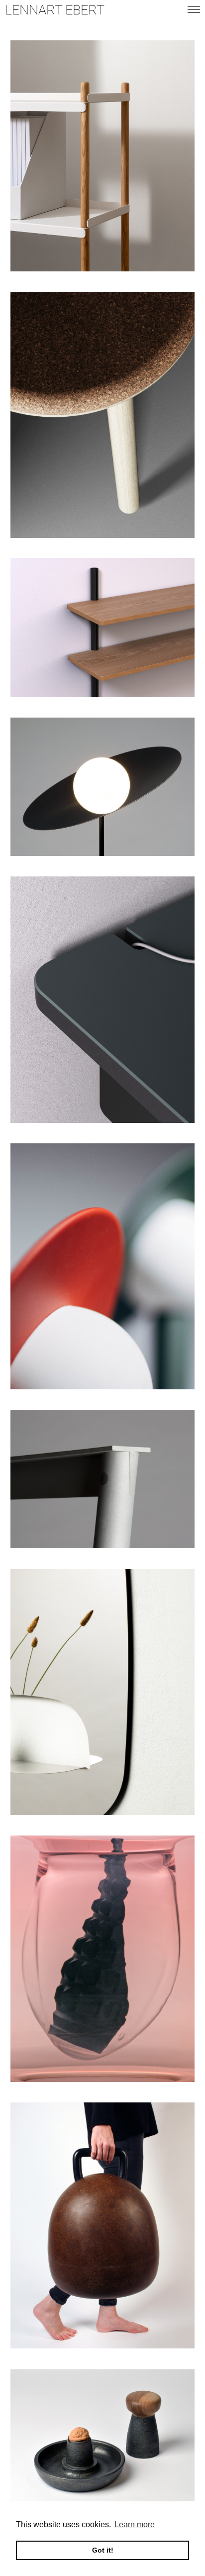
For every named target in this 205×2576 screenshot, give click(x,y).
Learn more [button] (135, 2524)
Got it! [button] (103, 2550)
